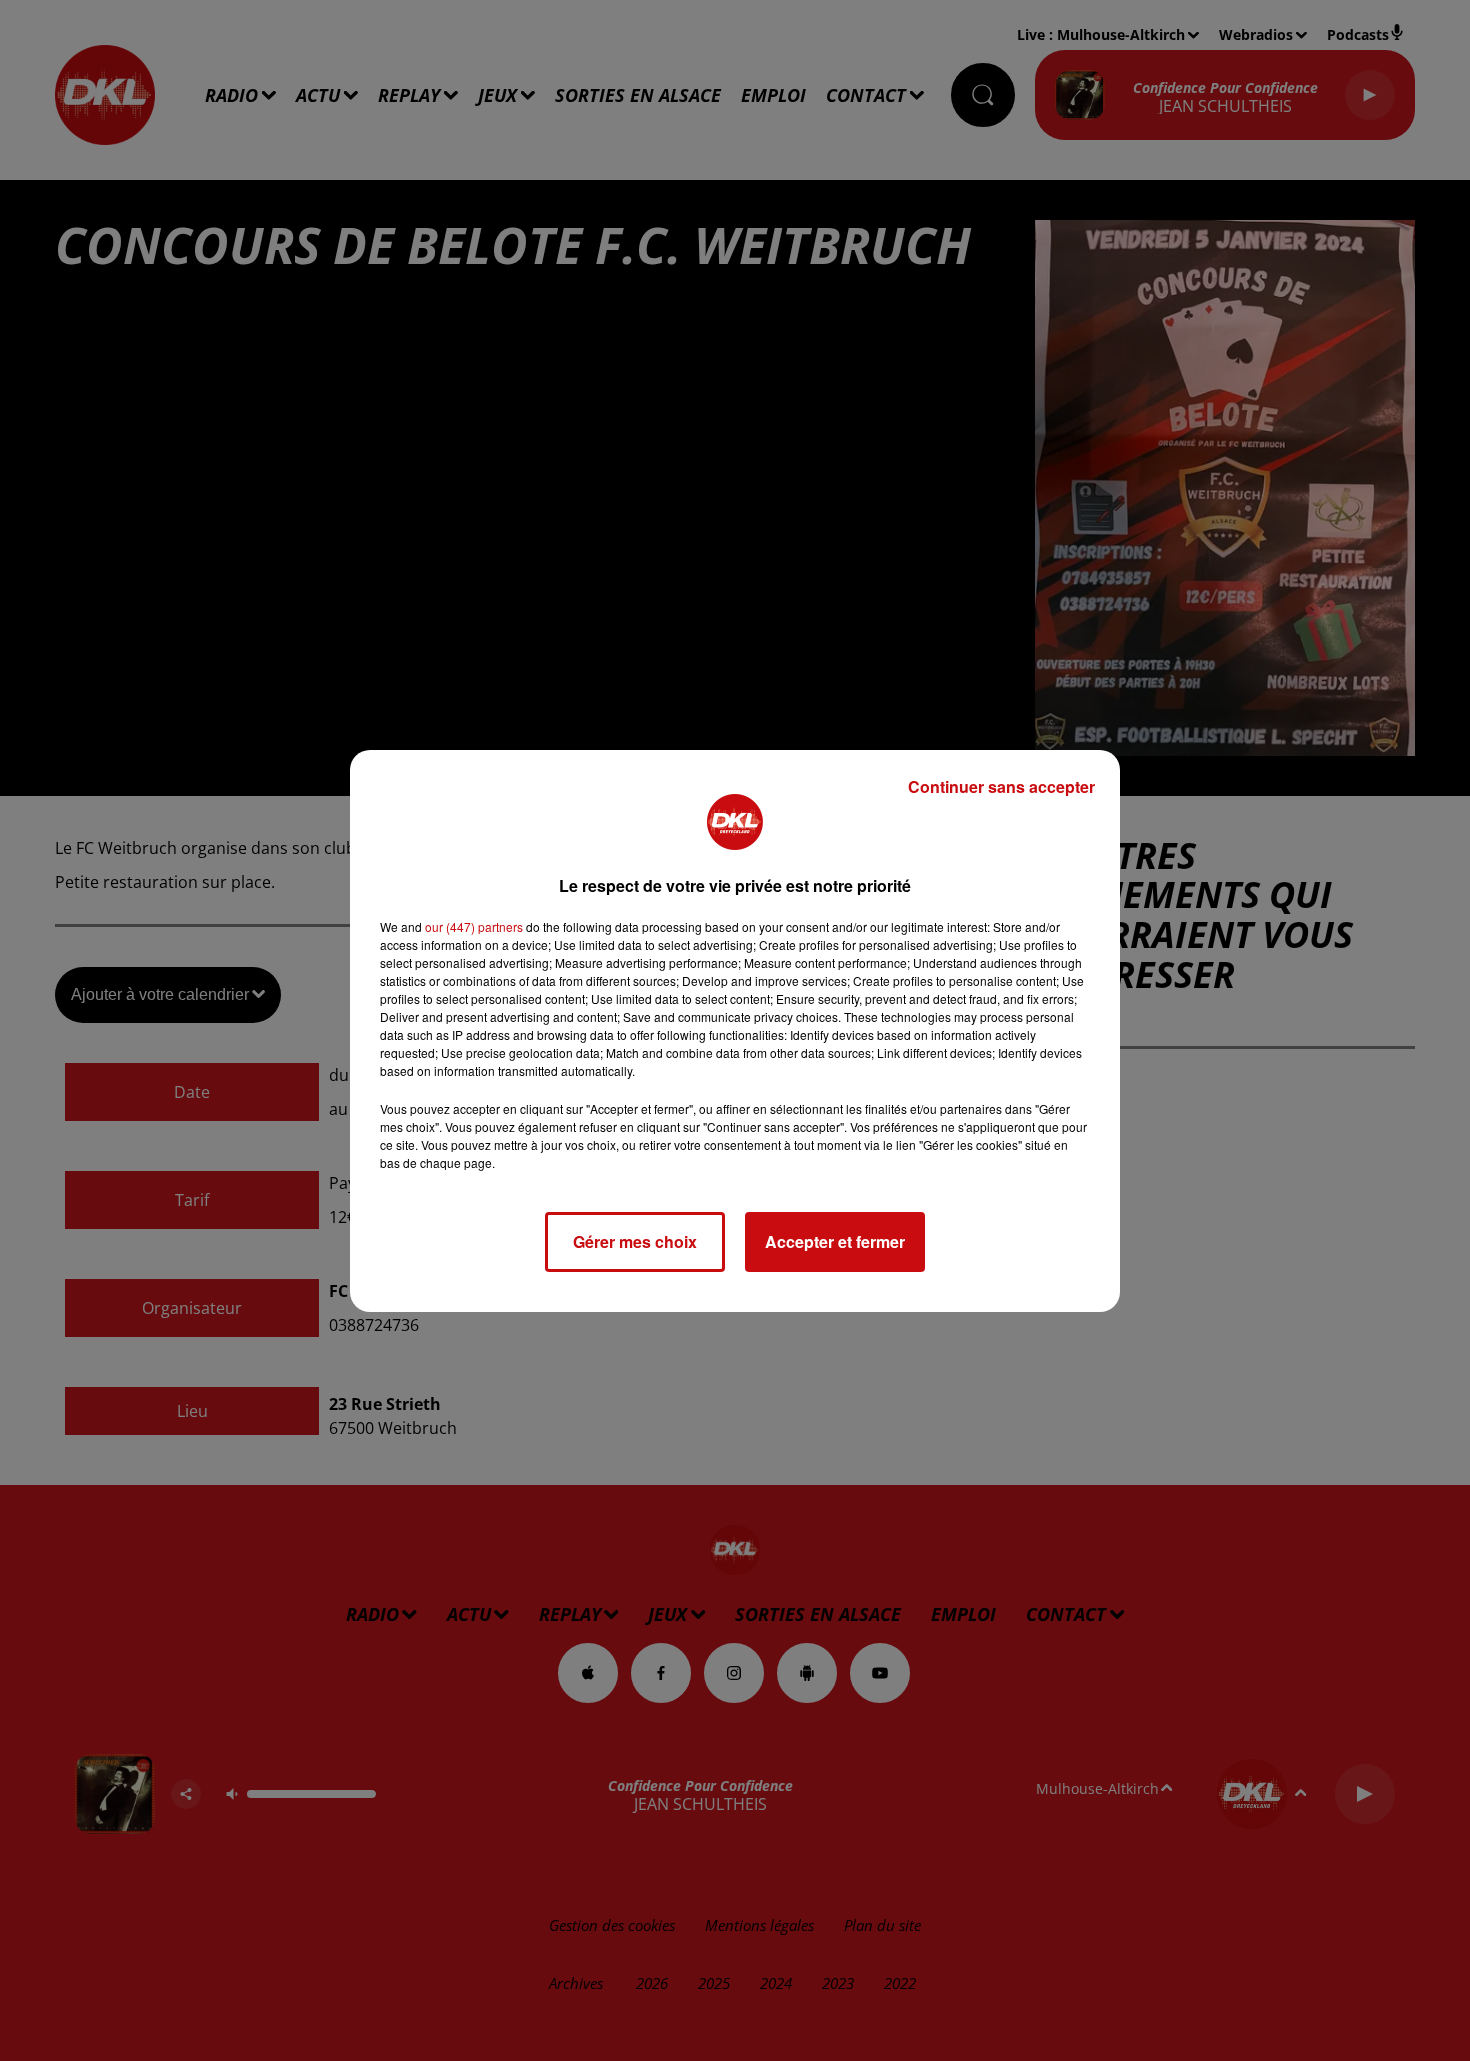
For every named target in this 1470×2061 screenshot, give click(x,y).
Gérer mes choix (635, 1241)
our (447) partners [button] (474, 926)
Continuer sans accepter (1001, 786)
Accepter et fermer (835, 1241)
